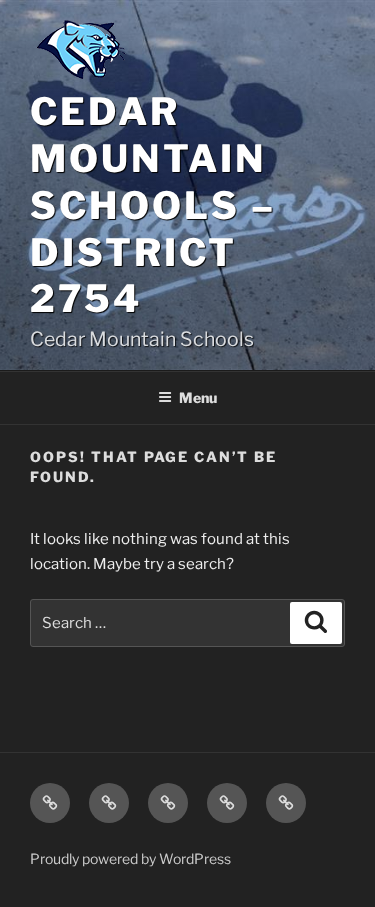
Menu (198, 397)
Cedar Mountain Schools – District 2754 (153, 205)
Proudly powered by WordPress (130, 858)
